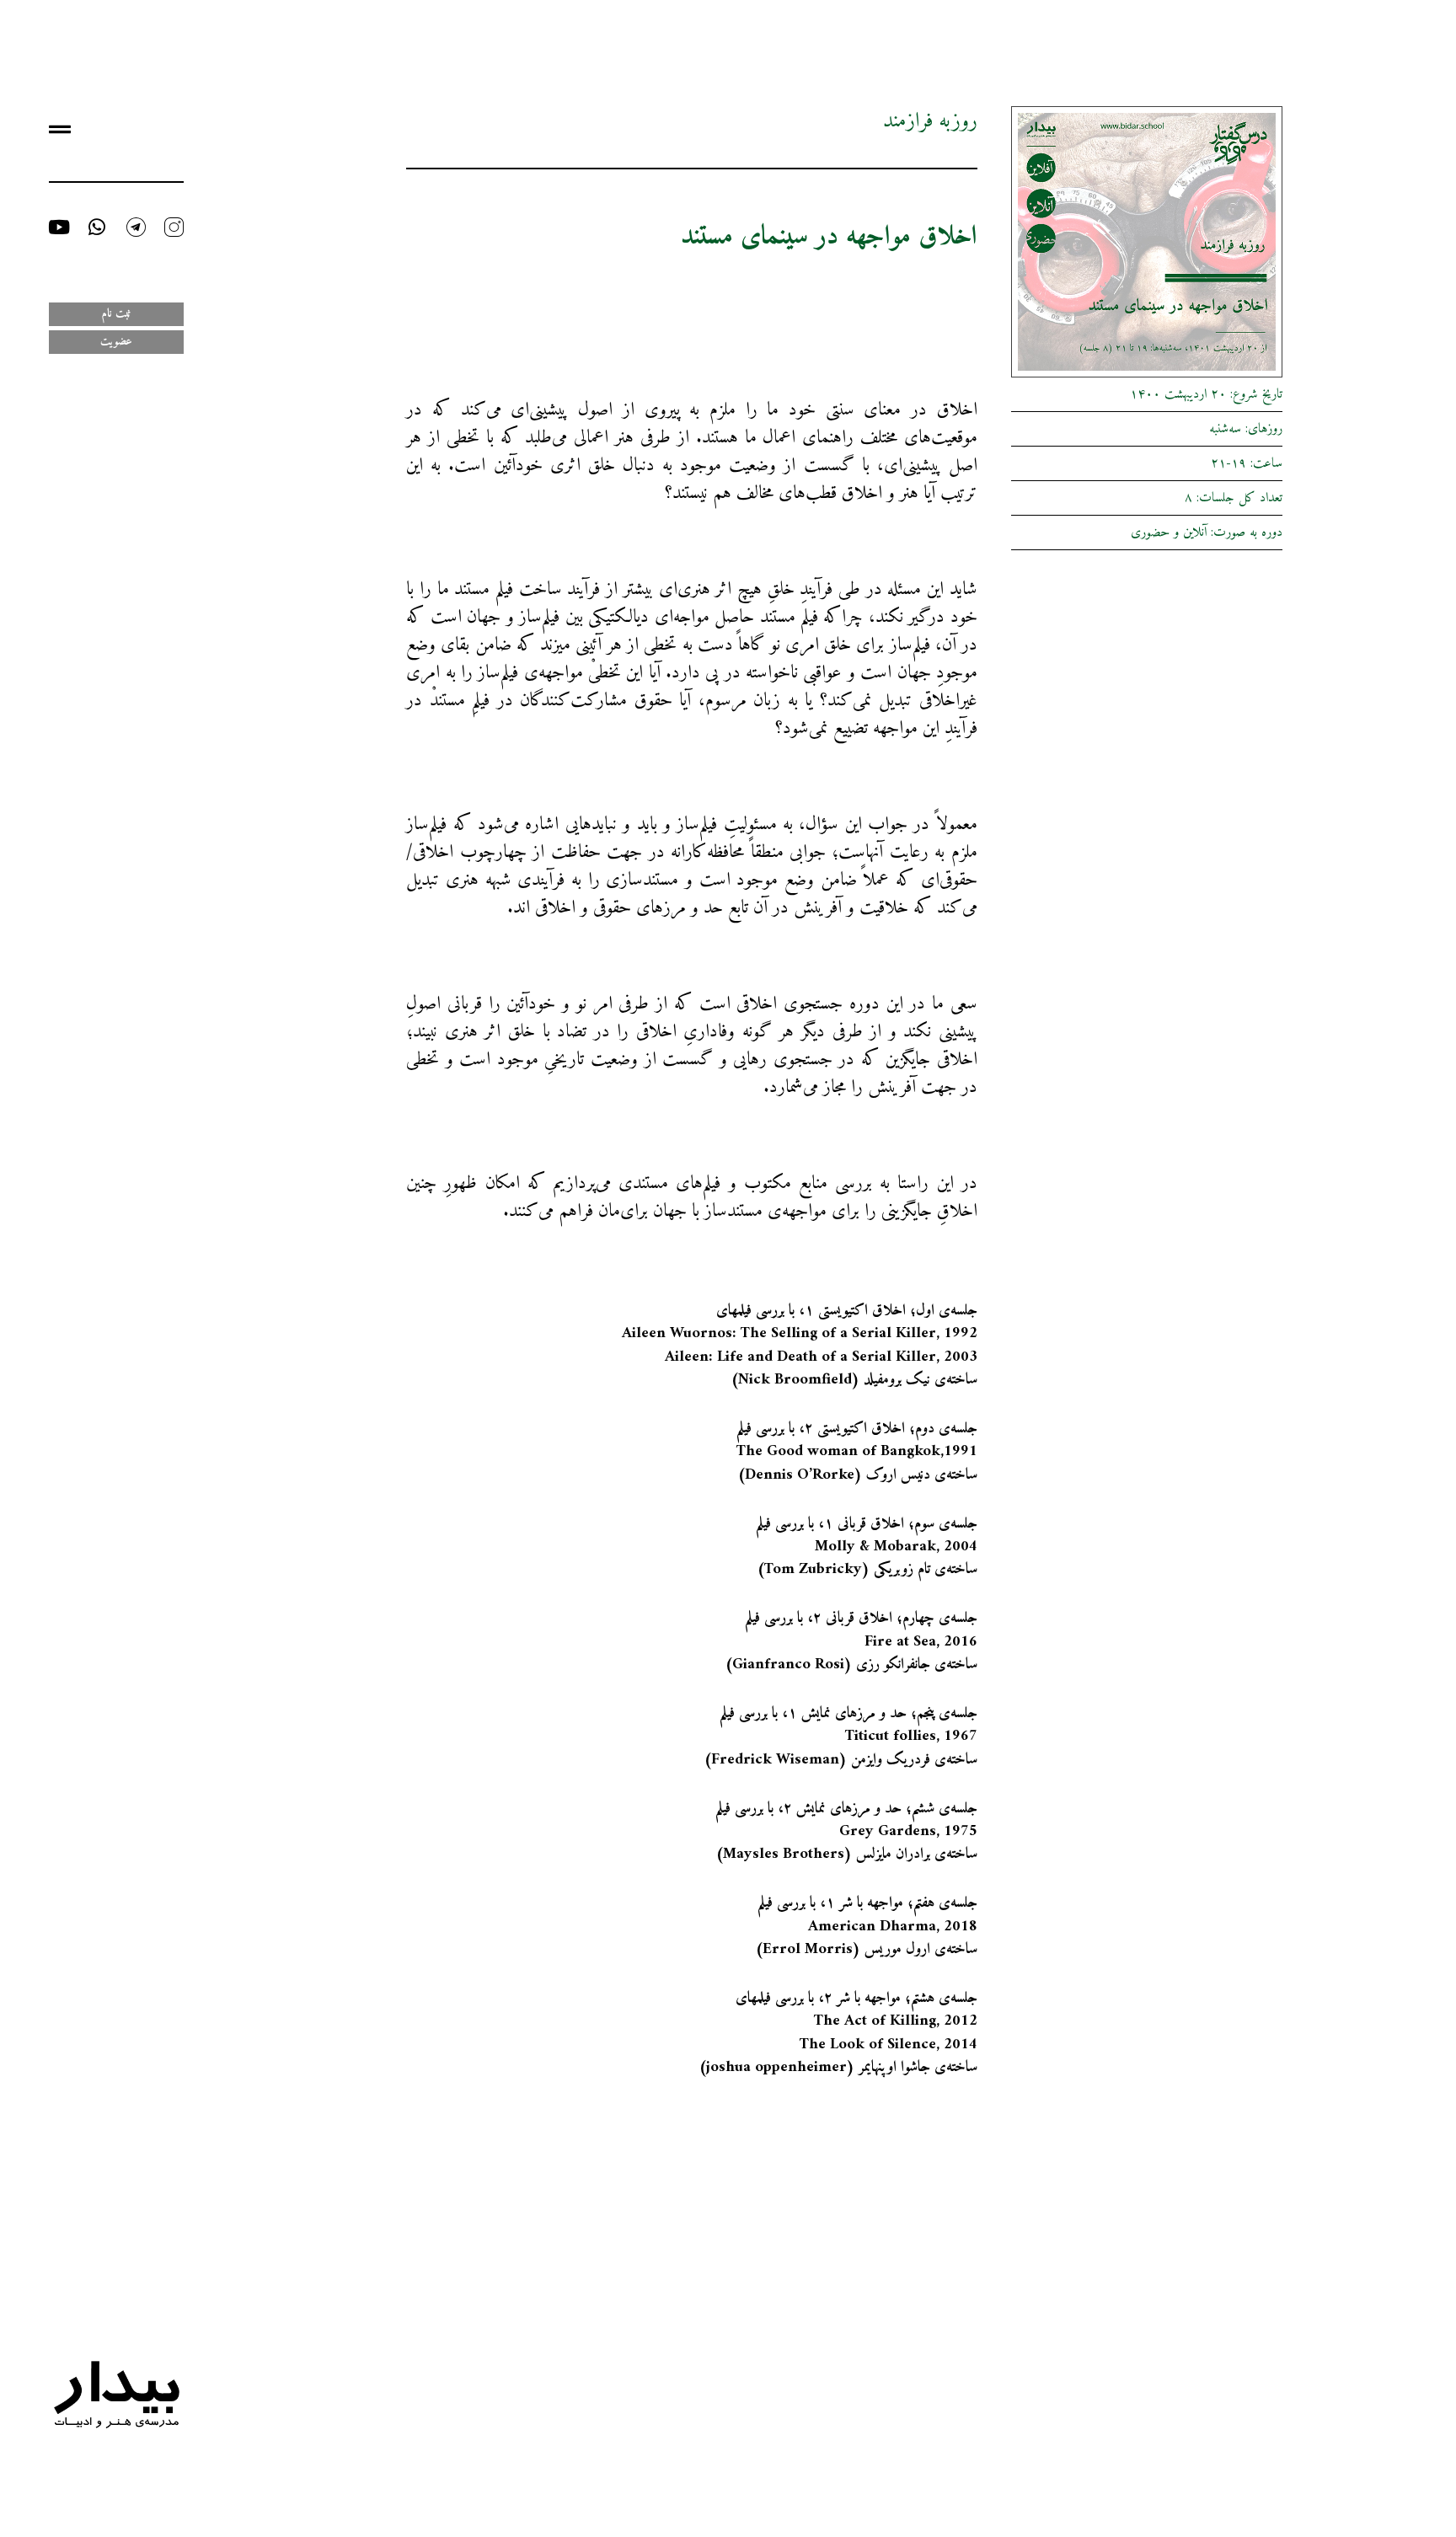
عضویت (116, 342)
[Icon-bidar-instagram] (174, 227)
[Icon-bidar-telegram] (136, 227)
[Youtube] (59, 227)
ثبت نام (116, 314)
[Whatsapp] (97, 227)
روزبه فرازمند (930, 121)
